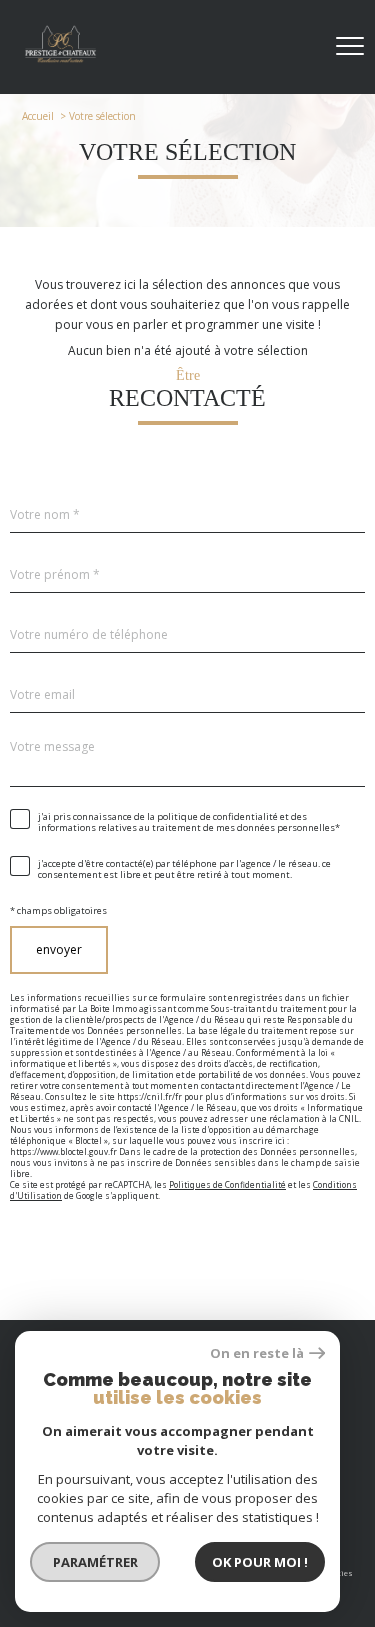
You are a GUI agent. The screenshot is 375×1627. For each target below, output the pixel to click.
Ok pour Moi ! (260, 1562)
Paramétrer (95, 1562)
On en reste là (257, 1353)
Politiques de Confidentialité (227, 1183)
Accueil (38, 116)
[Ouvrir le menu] (350, 47)
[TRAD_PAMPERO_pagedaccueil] (60, 59)
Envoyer (59, 949)
